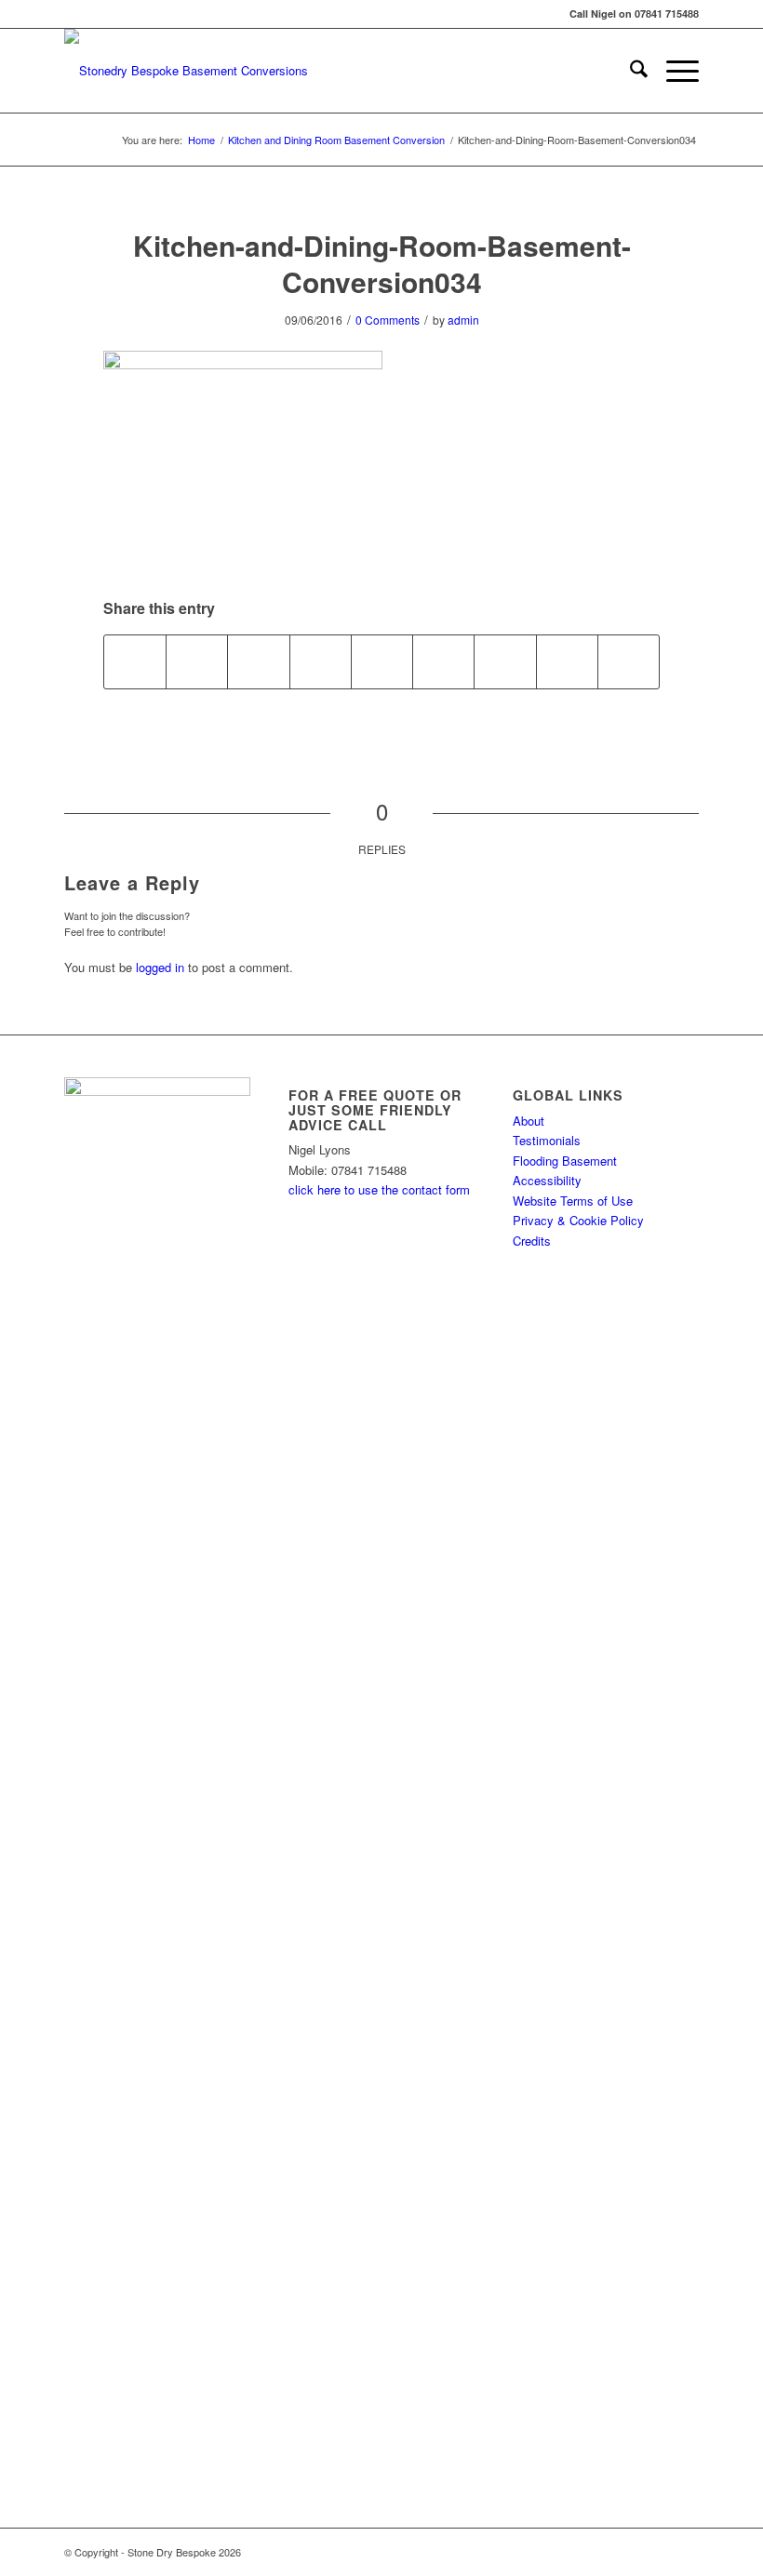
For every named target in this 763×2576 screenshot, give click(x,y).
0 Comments (388, 320)
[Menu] (673, 71)
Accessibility (547, 1180)
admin (463, 320)
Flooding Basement (565, 1161)
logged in (160, 967)
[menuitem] (629, 71)
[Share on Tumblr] (443, 661)
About (529, 1121)
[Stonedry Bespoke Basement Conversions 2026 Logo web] (186, 71)
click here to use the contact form (379, 1189)
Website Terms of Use (573, 1201)
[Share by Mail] (629, 661)
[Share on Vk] (505, 661)
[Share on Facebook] (135, 661)
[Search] (629, 71)
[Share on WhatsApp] (258, 661)
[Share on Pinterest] (321, 661)
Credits (532, 1241)
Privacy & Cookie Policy (578, 1220)
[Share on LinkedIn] (382, 661)
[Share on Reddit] (567, 661)
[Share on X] (197, 661)
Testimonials (547, 1140)
